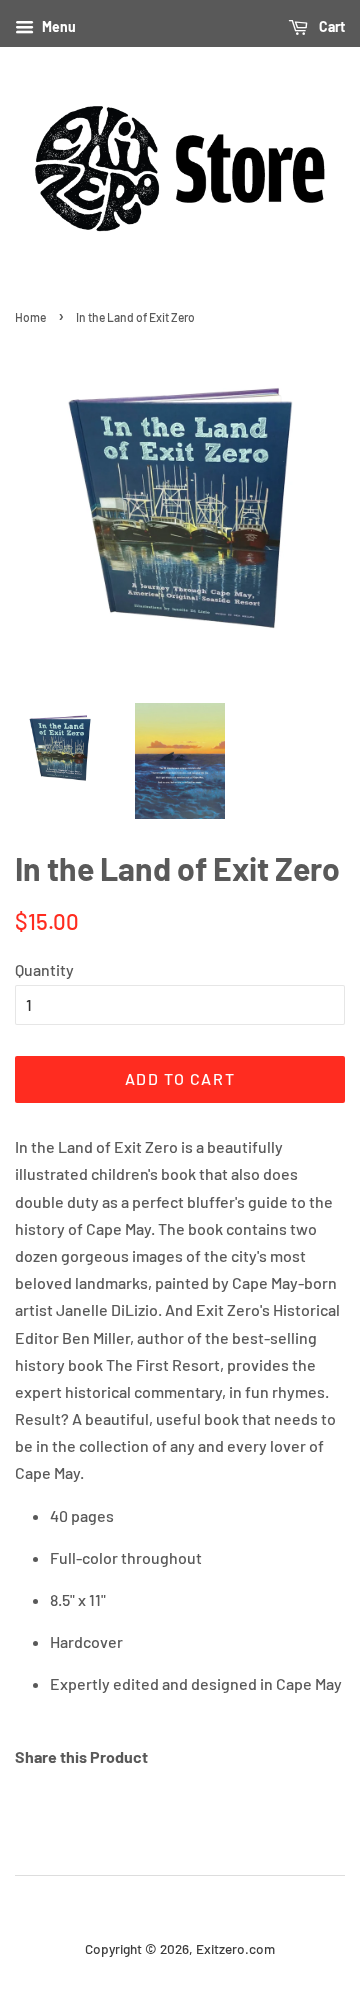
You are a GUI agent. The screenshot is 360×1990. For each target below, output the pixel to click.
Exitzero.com (235, 1948)
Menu (57, 26)
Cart (330, 26)
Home (30, 317)
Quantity (44, 969)
